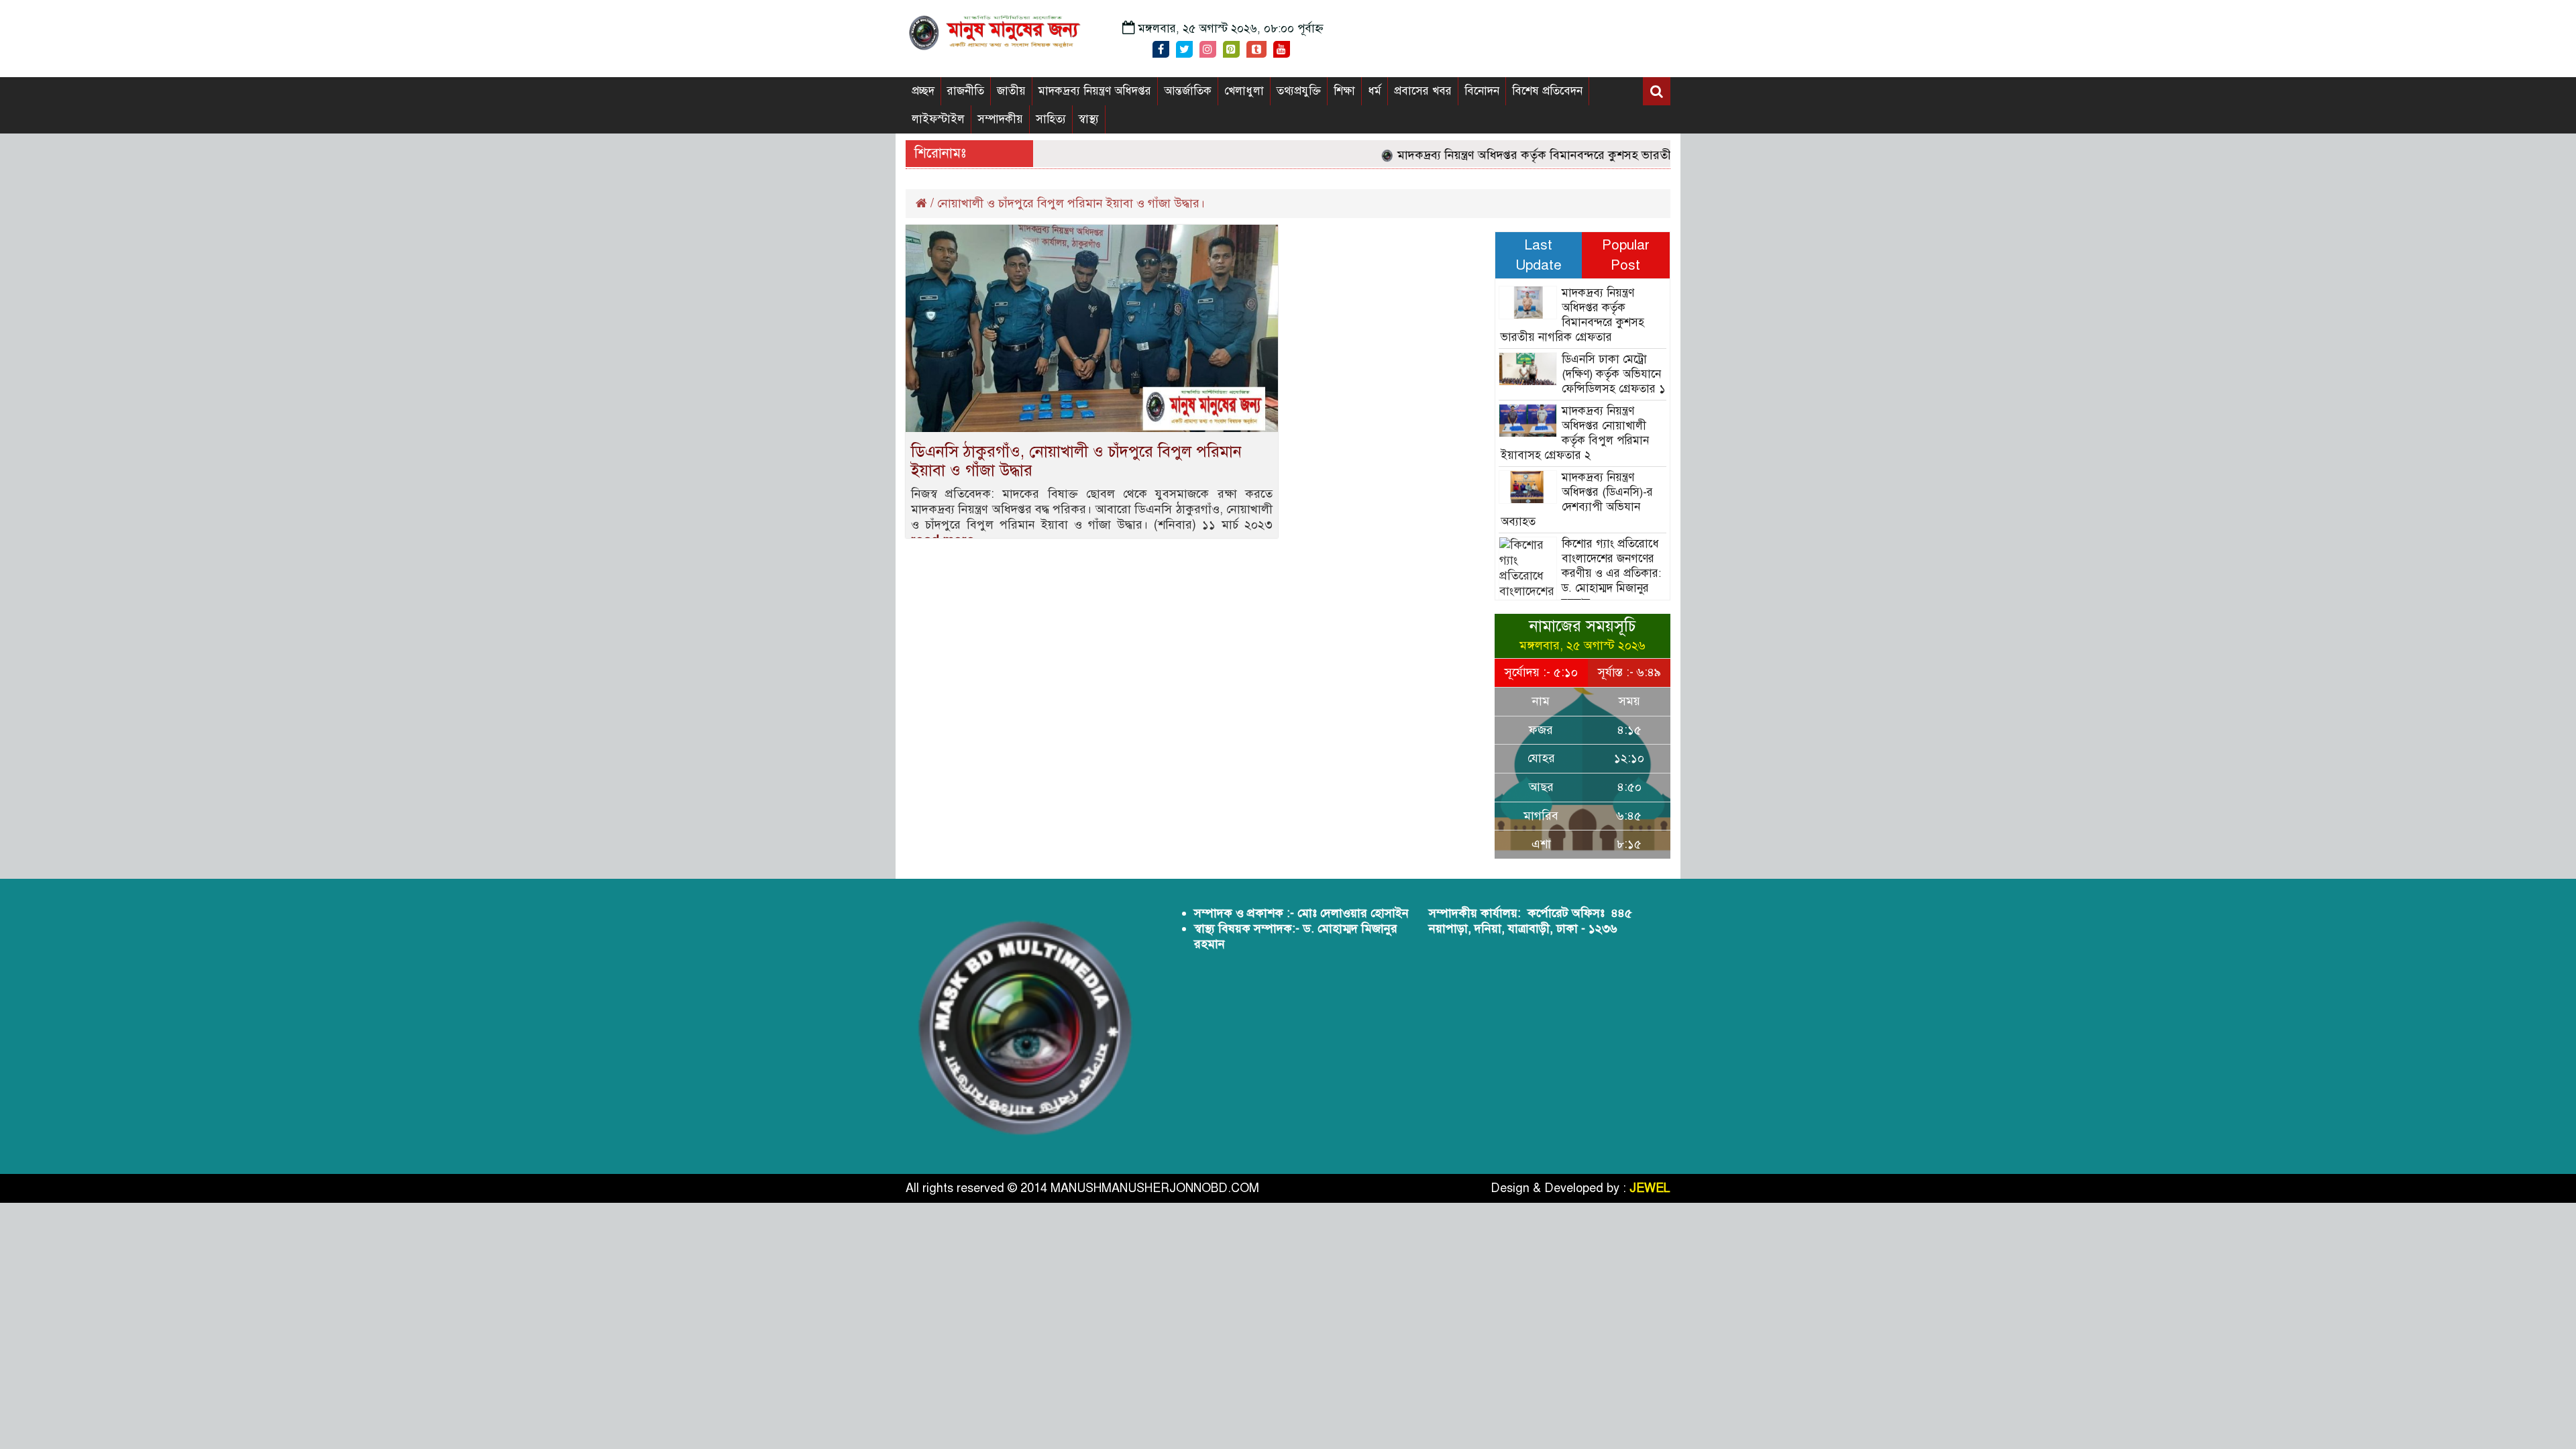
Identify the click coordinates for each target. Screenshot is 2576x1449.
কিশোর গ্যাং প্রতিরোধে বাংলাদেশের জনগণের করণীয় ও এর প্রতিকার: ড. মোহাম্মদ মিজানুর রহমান (1611, 573)
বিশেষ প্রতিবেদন (1547, 91)
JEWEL (1650, 1188)
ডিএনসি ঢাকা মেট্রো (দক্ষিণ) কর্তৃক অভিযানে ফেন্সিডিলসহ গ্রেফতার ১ (1613, 374)
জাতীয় (1011, 91)
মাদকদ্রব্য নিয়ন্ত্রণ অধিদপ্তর (1095, 91)
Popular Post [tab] (1626, 255)
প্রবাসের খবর (1423, 91)
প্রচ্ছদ (923, 91)
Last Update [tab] (1539, 255)
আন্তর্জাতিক (1188, 91)
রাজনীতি (966, 91)
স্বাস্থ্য (1089, 119)
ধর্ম (1375, 91)
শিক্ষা (1344, 91)
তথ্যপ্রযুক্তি (1299, 91)
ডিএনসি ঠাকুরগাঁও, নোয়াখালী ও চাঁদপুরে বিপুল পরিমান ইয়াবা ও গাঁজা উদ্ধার (1076, 461)
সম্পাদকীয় (1000, 119)
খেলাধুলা (1244, 91)
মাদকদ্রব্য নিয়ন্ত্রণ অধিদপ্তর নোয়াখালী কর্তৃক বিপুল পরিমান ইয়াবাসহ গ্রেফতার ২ (1575, 433)
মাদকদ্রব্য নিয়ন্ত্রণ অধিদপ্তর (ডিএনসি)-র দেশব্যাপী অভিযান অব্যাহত (1577, 499)
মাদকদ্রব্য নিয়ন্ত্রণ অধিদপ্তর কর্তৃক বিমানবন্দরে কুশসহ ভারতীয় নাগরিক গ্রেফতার (1544, 155)
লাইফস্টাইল (938, 119)
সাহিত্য (1051, 119)
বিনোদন (1482, 91)
